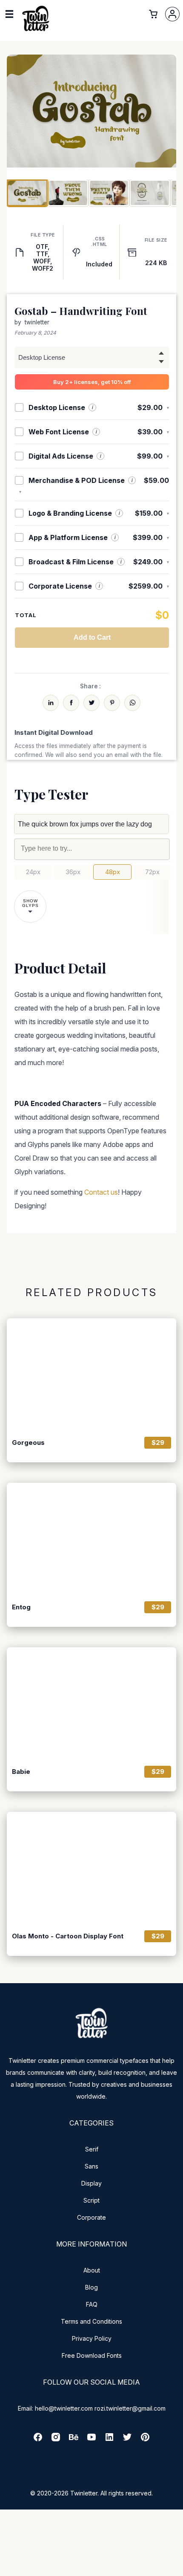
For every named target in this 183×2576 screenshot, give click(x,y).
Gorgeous (28, 1443)
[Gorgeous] (91, 1375)
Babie (21, 1772)
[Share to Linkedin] (51, 703)
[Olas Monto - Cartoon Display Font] (91, 1868)
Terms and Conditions (91, 2321)
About (92, 2270)
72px (152, 872)
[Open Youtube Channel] (91, 2440)
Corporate (91, 2217)
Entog (21, 1607)
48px (113, 872)
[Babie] (91, 1704)
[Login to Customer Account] (172, 14)
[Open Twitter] (127, 2440)
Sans (91, 2166)
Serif (92, 2149)
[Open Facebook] (38, 2440)
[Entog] (91, 1539)
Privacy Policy (92, 2338)
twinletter (37, 322)
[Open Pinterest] (145, 2440)
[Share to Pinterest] (112, 703)
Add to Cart (92, 637)
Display (91, 2183)
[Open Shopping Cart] (153, 14)
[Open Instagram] (56, 2440)
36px (73, 872)
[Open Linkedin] (109, 2440)
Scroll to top (175, 2568)
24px (33, 872)
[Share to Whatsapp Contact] (132, 703)
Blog (91, 2287)
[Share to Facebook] (71, 703)
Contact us (101, 1192)
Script (91, 2200)
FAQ (92, 2304)
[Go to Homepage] (36, 30)
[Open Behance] (74, 2440)
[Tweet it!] (91, 703)
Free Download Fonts (92, 2355)
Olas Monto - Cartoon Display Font (68, 1936)
